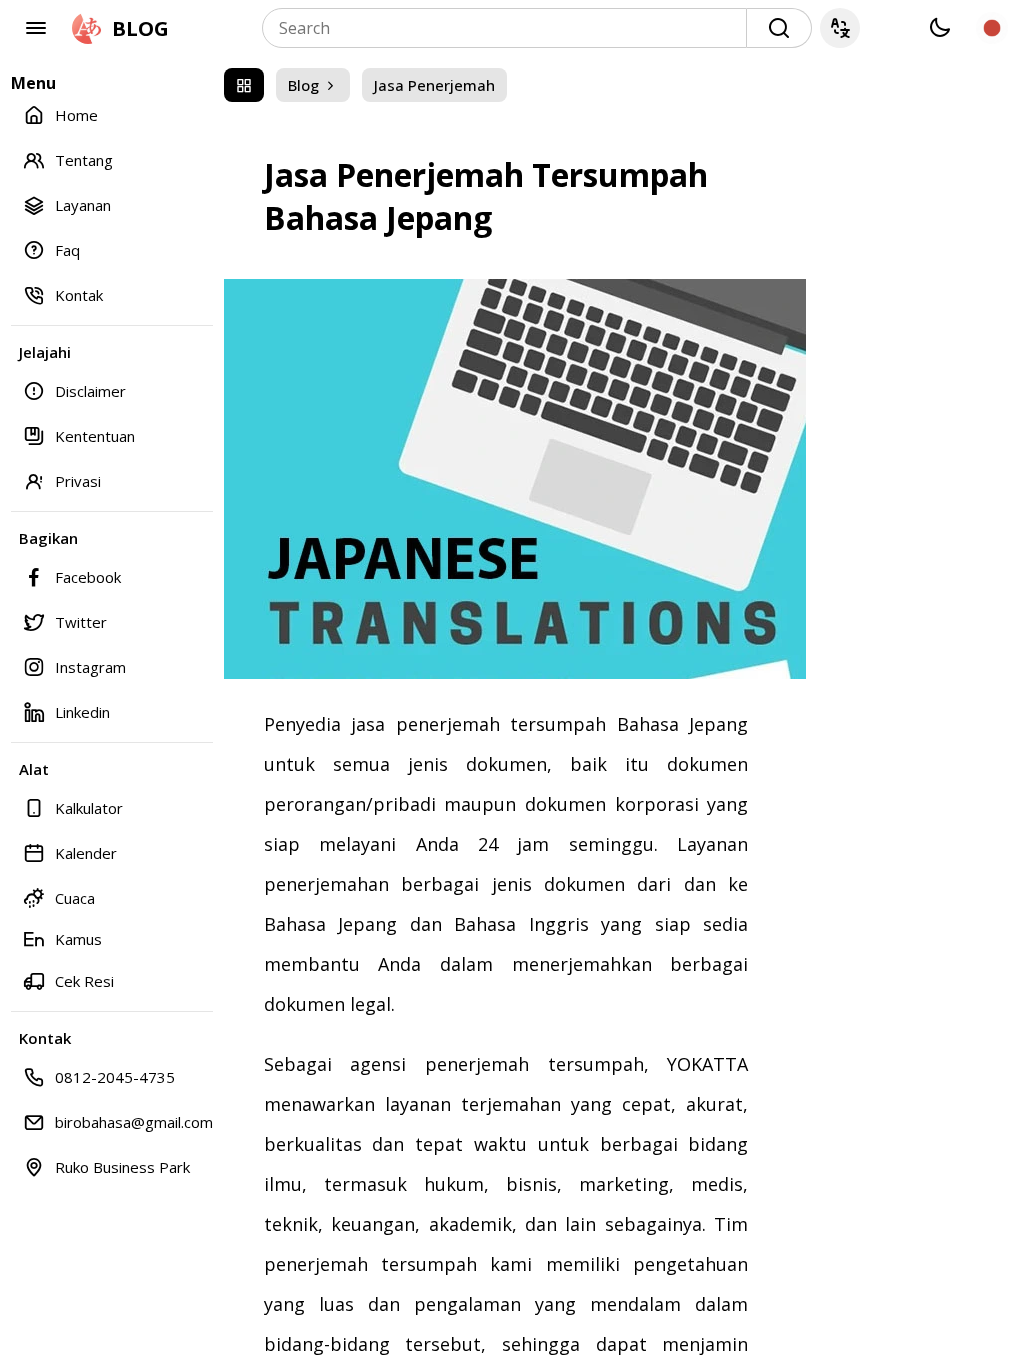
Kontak (79, 295)
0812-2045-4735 (115, 1077)
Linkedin (82, 712)
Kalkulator (89, 808)
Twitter (81, 622)
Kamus (78, 939)
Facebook (88, 577)
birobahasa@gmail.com (134, 1122)
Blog (305, 85)
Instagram (90, 667)
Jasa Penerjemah (434, 85)
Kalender (86, 853)
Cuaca (75, 898)
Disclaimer (90, 391)
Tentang (84, 160)
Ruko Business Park (122, 1167)
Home (76, 115)
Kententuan (95, 436)
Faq (67, 250)
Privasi (78, 481)
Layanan (83, 205)
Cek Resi (84, 981)
